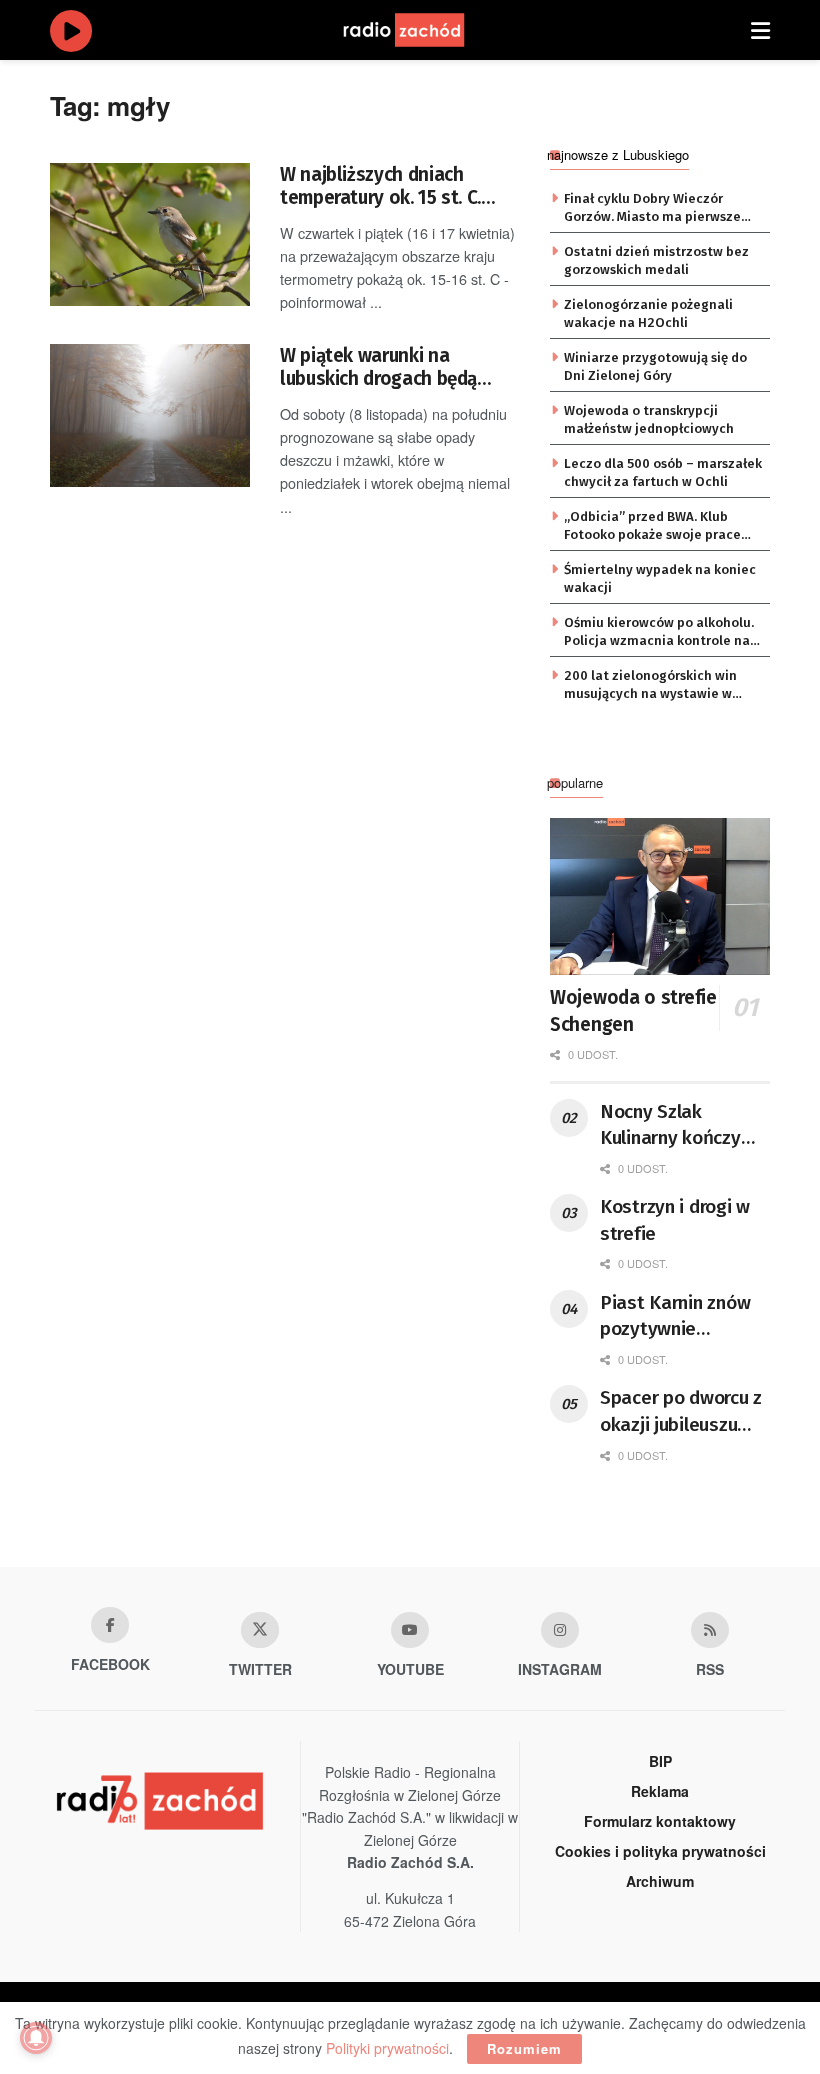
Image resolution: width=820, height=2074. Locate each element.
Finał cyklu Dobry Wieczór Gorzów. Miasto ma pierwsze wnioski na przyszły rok (652, 209)
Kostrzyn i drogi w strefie (675, 1220)
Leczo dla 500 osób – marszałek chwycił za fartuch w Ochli (663, 472)
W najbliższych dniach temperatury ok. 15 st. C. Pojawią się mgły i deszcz (385, 186)
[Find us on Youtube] (410, 1630)
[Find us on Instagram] (560, 1630)
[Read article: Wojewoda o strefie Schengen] (660, 896)
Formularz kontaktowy (660, 1821)
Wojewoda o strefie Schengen (633, 1011)
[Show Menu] (760, 30)
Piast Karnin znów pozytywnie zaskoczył (675, 1317)
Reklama (660, 1791)
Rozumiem (524, 2048)
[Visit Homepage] (423, 30)
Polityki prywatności (387, 2048)
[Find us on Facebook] (110, 1625)
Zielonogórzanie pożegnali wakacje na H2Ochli (648, 313)
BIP (660, 1761)
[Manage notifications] (36, 2038)
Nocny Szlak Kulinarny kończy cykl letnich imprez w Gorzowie (677, 1126)
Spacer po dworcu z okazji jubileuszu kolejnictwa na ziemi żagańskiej (681, 1412)
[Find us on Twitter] (260, 1630)
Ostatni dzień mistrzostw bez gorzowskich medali (656, 260)
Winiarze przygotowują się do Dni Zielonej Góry (655, 366)
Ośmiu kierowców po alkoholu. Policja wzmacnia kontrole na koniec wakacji (659, 633)
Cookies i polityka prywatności (660, 1851)
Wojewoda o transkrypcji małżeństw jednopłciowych (649, 419)
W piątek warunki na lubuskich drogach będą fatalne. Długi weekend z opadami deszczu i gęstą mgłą (384, 367)
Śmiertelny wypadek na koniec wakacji (660, 578)
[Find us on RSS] (710, 1630)
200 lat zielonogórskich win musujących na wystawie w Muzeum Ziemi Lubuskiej (650, 686)
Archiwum (660, 1881)
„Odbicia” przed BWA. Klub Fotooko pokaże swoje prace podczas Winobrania (652, 527)
